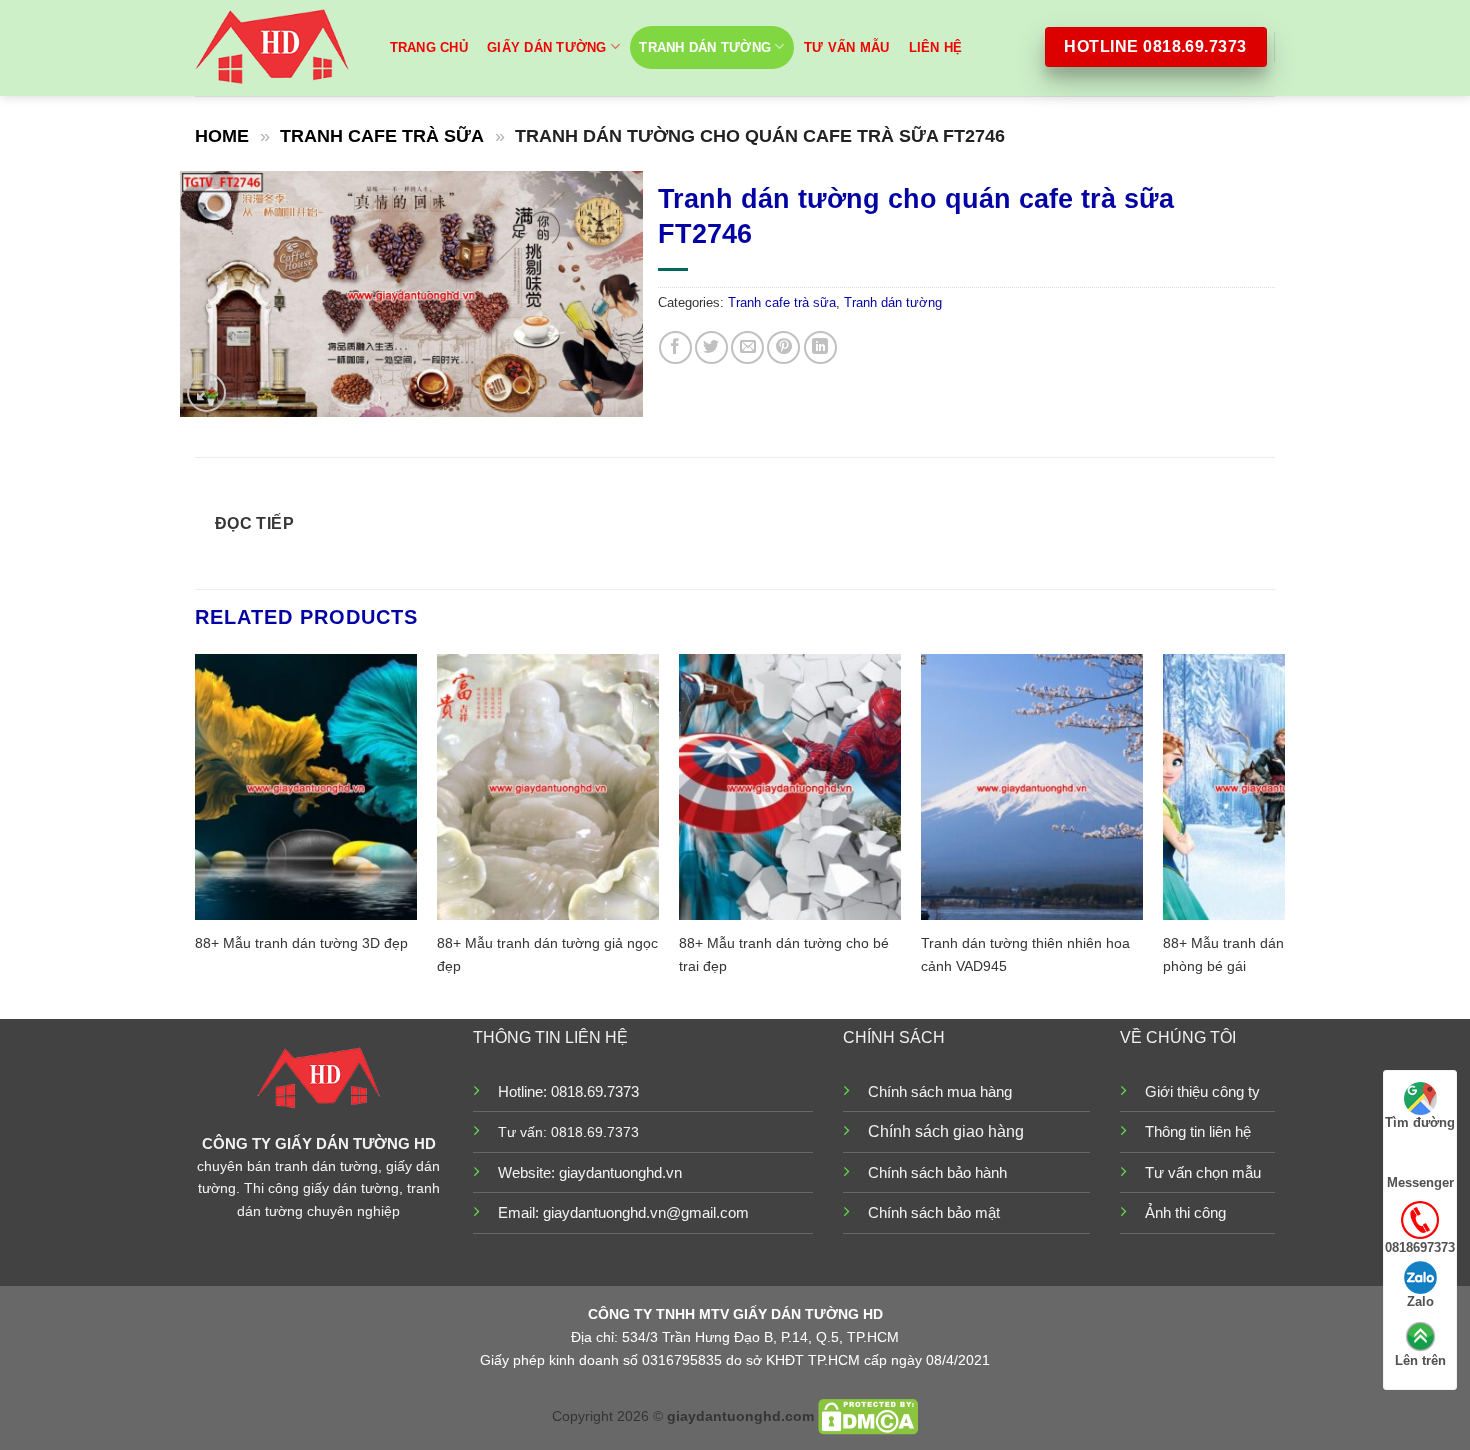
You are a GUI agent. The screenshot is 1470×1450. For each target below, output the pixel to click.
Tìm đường (1420, 1122)
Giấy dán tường (547, 47)
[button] (206, 392)
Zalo (1420, 1301)
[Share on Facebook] (675, 347)
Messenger (1420, 1182)
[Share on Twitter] (711, 347)
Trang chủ (429, 47)
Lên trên (1420, 1360)
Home (222, 135)
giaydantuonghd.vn (620, 1172)
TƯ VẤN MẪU (847, 47)
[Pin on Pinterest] (783, 347)
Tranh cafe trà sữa (382, 135)
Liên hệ (936, 47)
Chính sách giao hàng (946, 1131)
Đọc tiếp (255, 523)
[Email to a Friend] (747, 347)
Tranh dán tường (705, 47)
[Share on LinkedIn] (820, 347)
